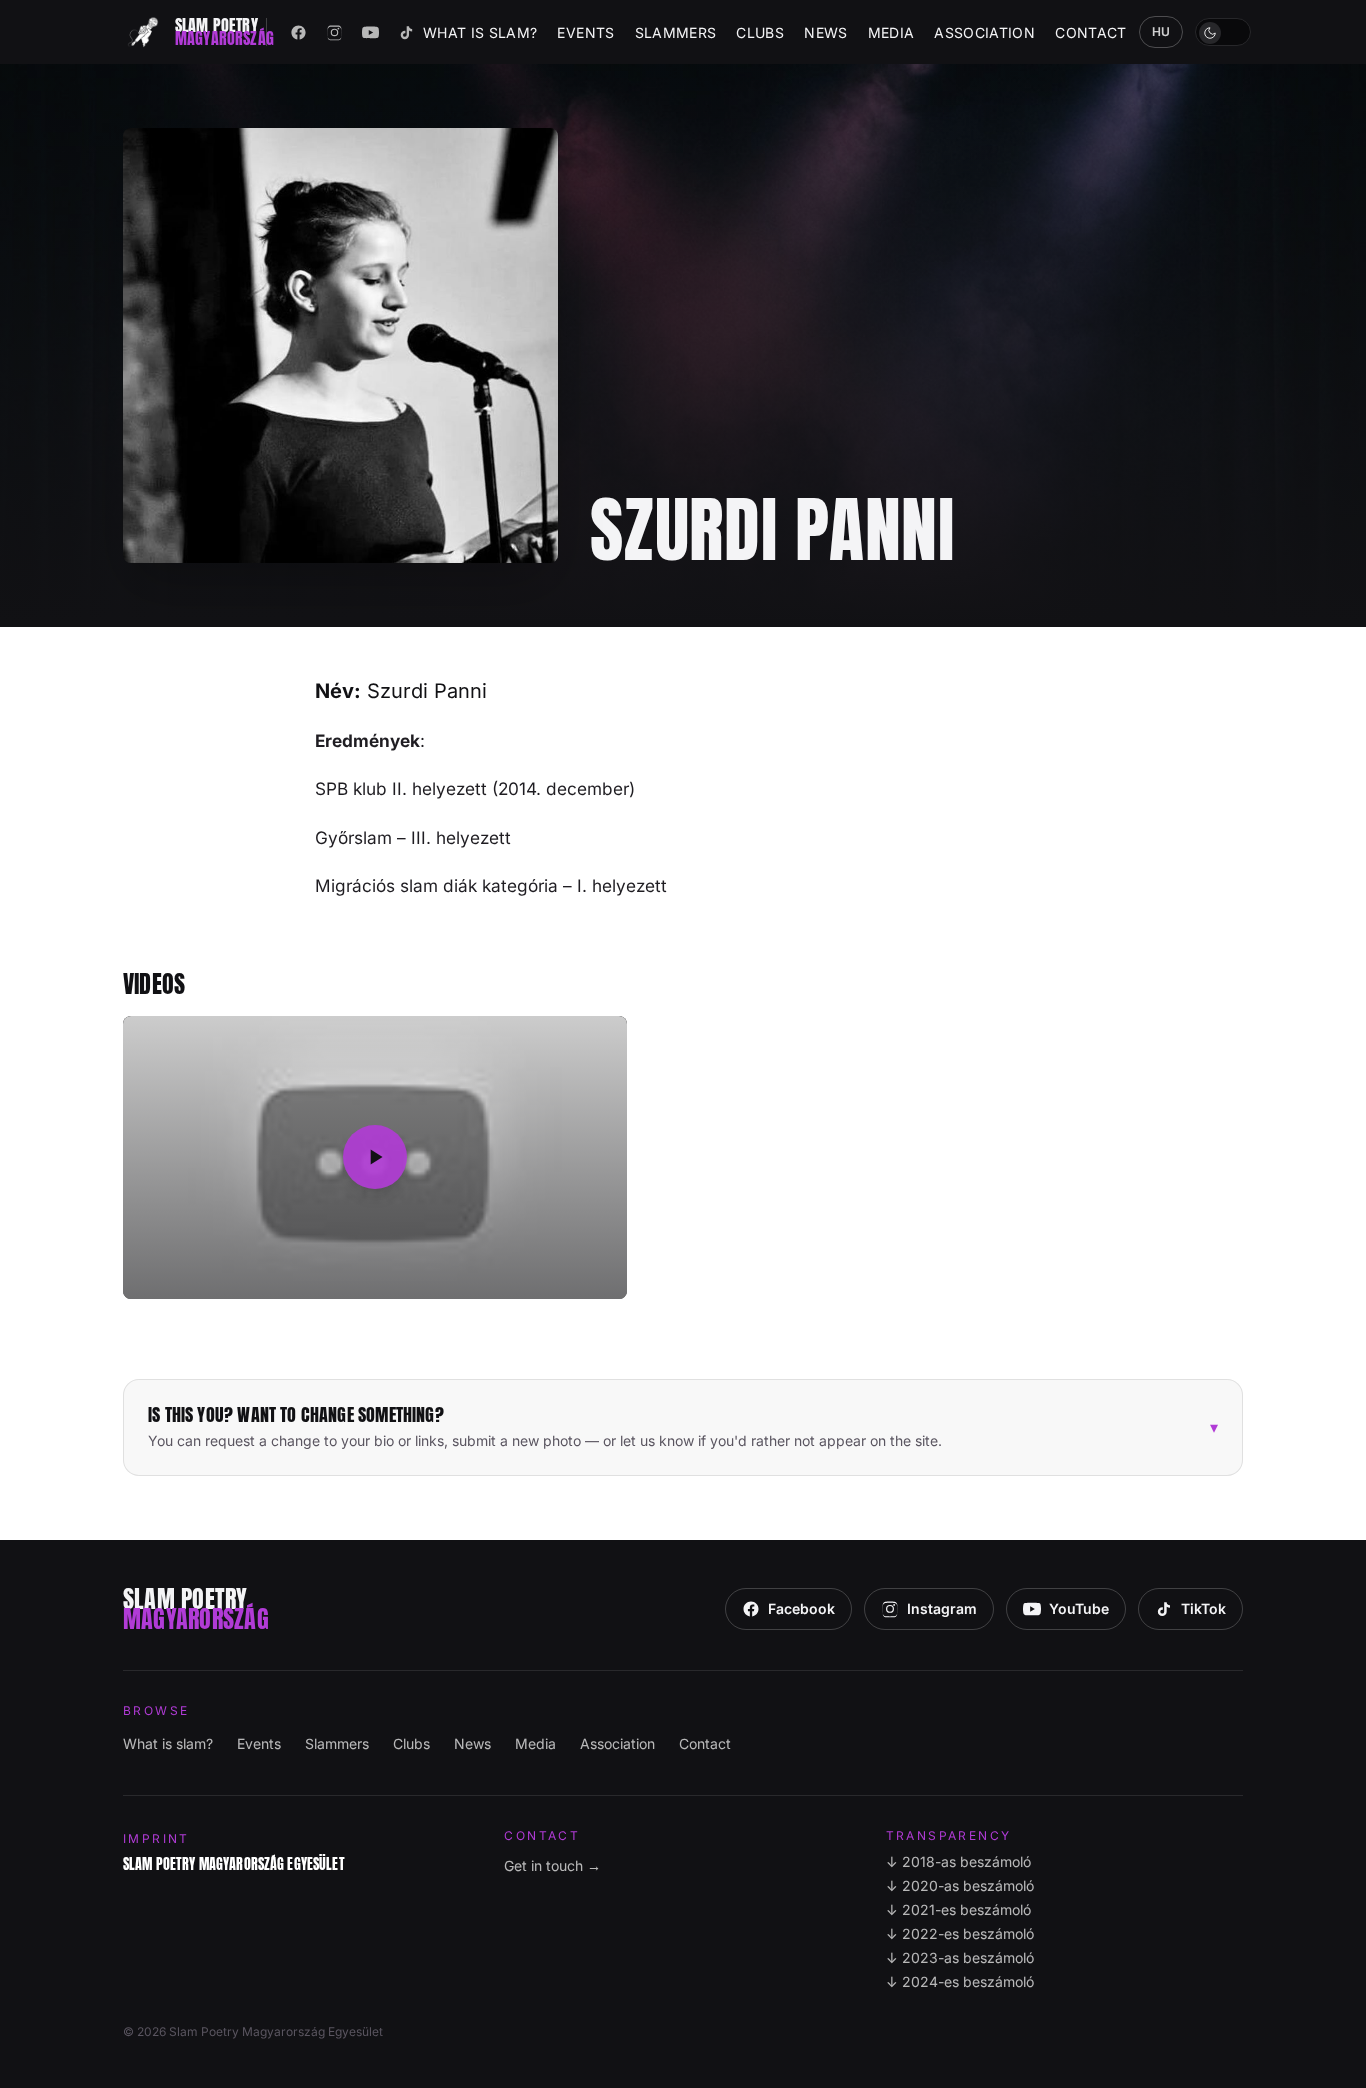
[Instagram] (335, 32)
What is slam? (480, 32)
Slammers (676, 32)
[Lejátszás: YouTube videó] (375, 1158)
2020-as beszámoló (960, 1885)
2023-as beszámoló (960, 1957)
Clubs (760, 32)
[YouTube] (371, 32)
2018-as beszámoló (958, 1861)
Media (891, 32)
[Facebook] (299, 32)
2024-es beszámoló (960, 1981)
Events (585, 32)
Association (984, 32)
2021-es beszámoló (958, 1909)
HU (1161, 31)
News (825, 32)
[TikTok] (407, 32)
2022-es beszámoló (960, 1933)
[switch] (1223, 32)
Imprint (156, 1838)
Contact (1090, 32)
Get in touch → (552, 1865)
